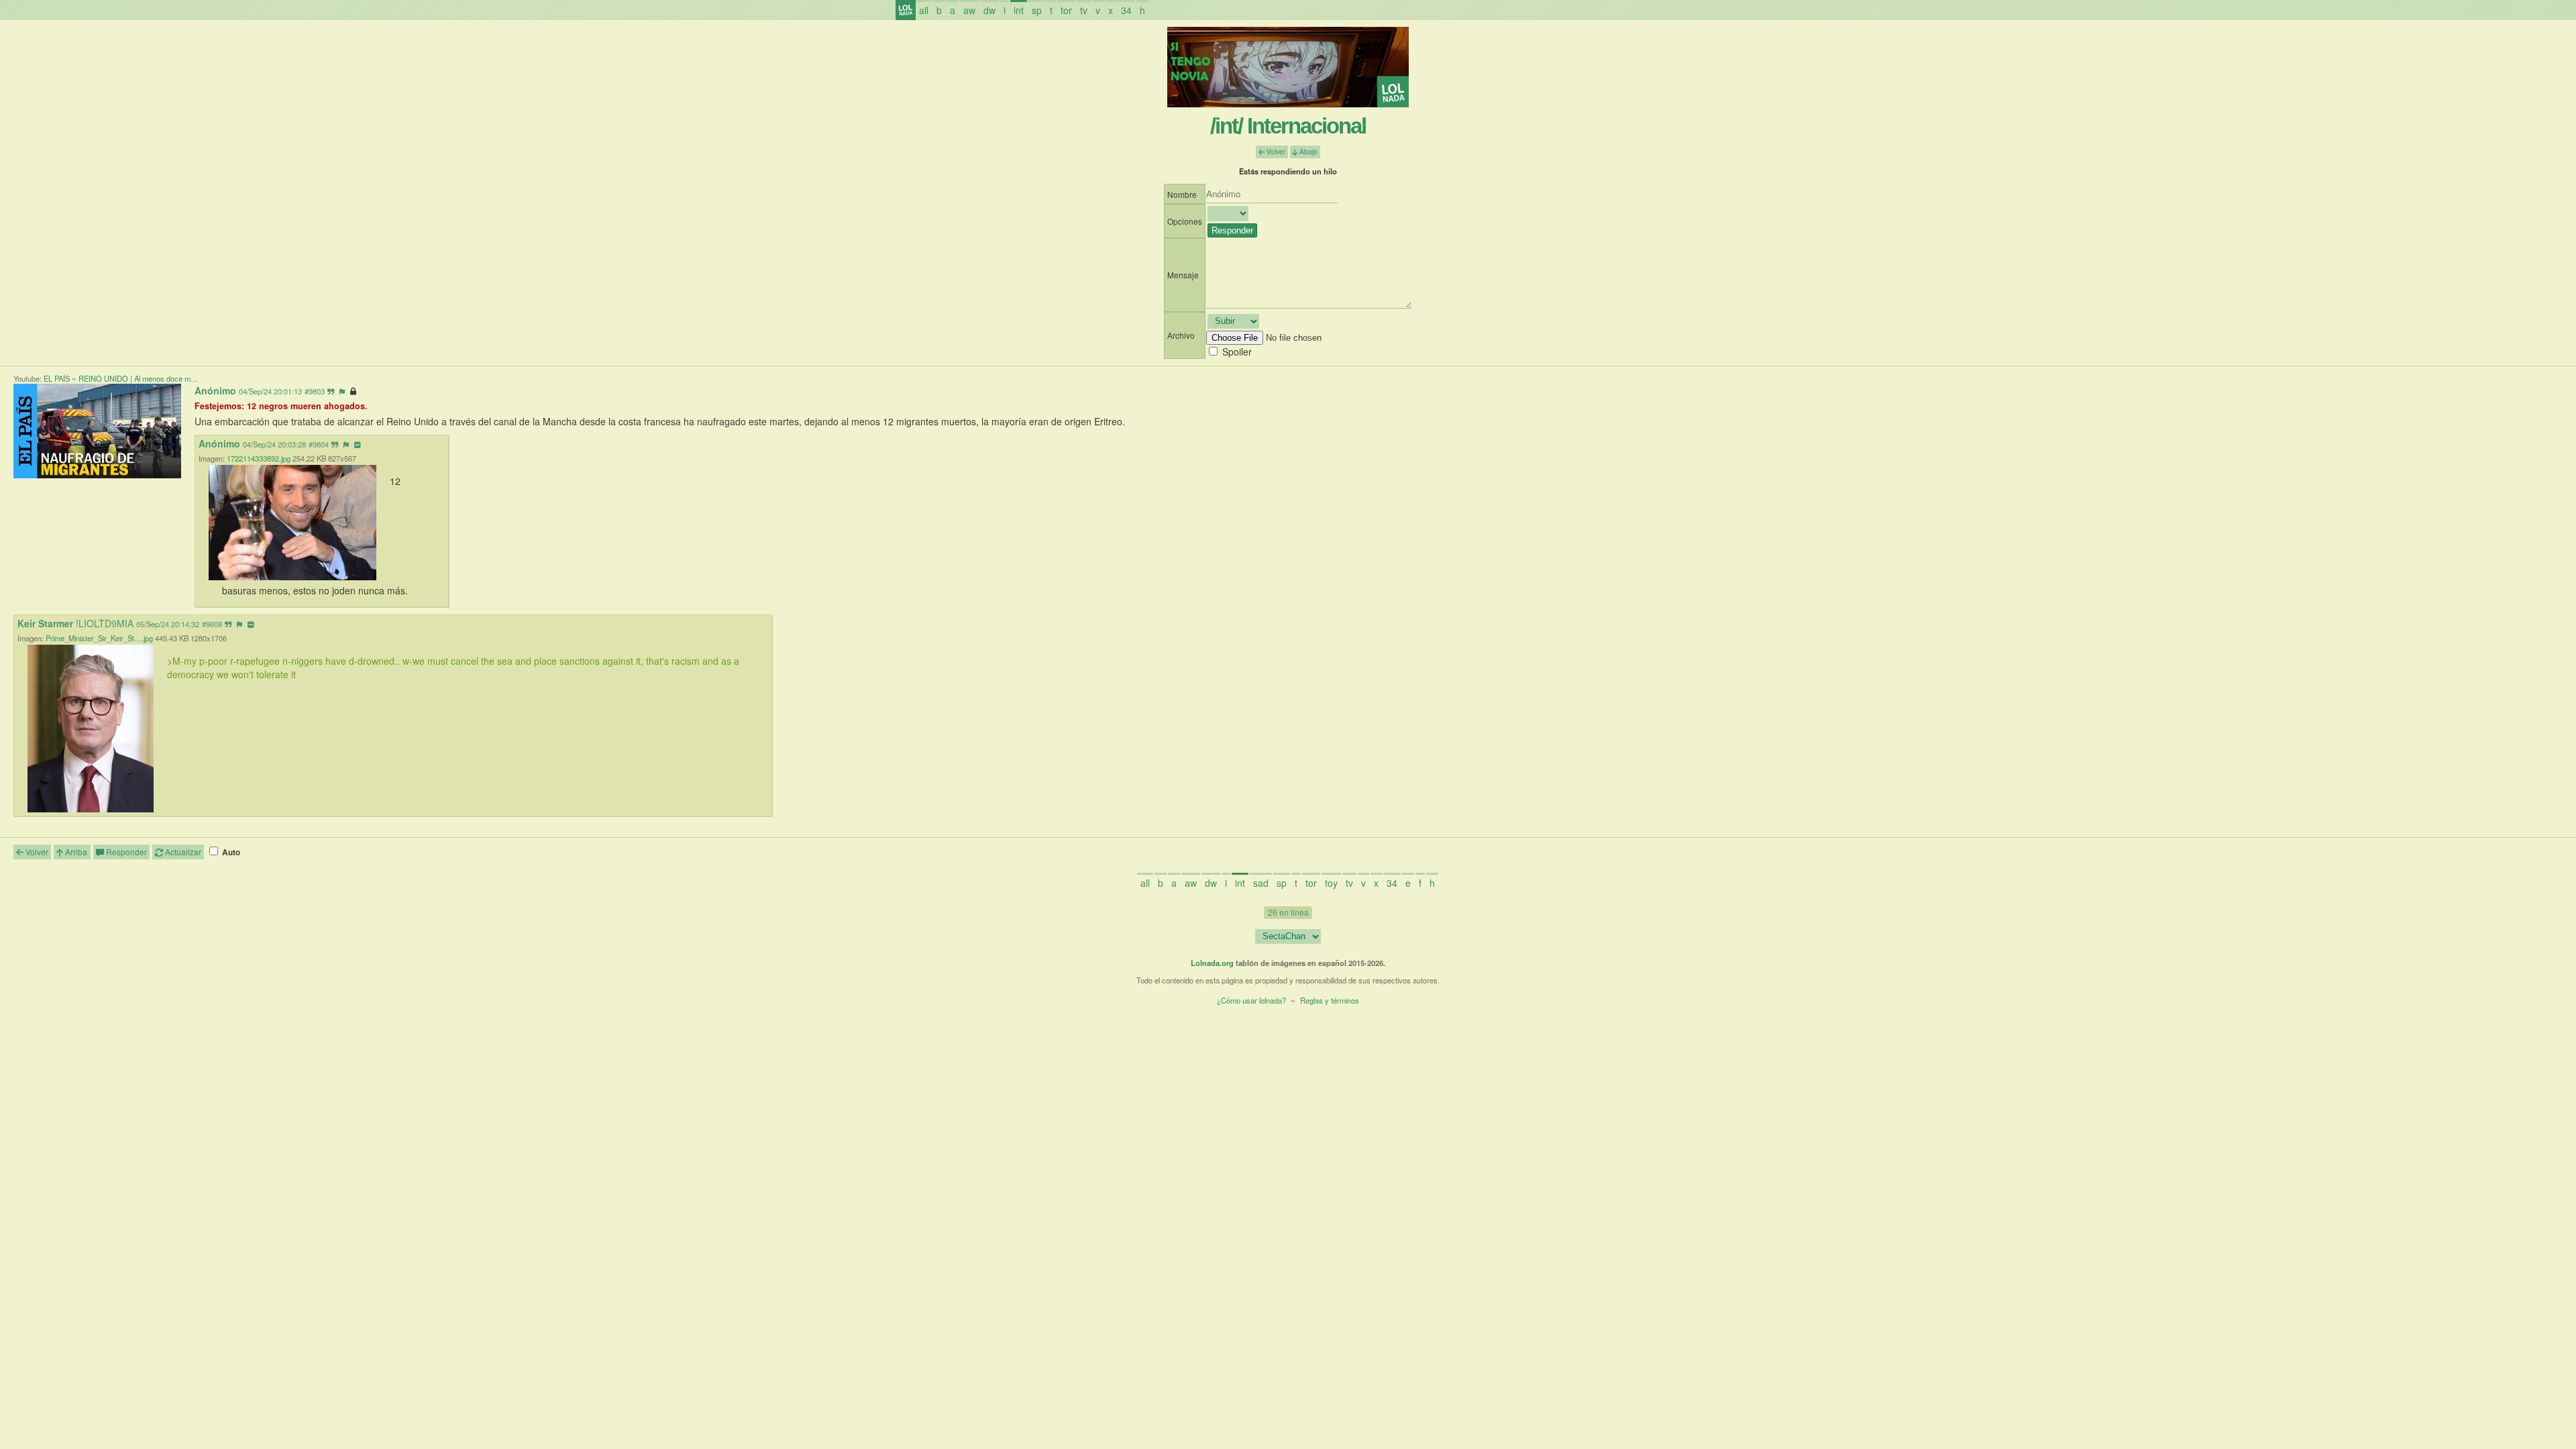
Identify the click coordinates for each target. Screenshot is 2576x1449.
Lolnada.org (1212, 963)
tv (1084, 10)
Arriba (75, 852)
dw (989, 10)
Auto (230, 852)
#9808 (212, 624)
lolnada (906, 10)
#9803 (315, 391)
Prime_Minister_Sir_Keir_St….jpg (99, 638)
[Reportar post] (342, 391)
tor (1066, 10)
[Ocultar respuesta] (357, 444)
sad (1261, 883)
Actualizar (182, 852)
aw (969, 10)
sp (1037, 10)
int (1019, 10)
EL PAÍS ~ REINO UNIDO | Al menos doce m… (121, 378)
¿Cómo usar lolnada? (1251, 1000)
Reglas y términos (1330, 1000)
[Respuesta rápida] (331, 391)
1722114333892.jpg (259, 458)
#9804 (319, 444)
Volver (1275, 151)
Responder (125, 852)
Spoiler (1237, 352)
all (924, 10)
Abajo (1307, 151)
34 (1126, 10)
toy (1331, 883)
